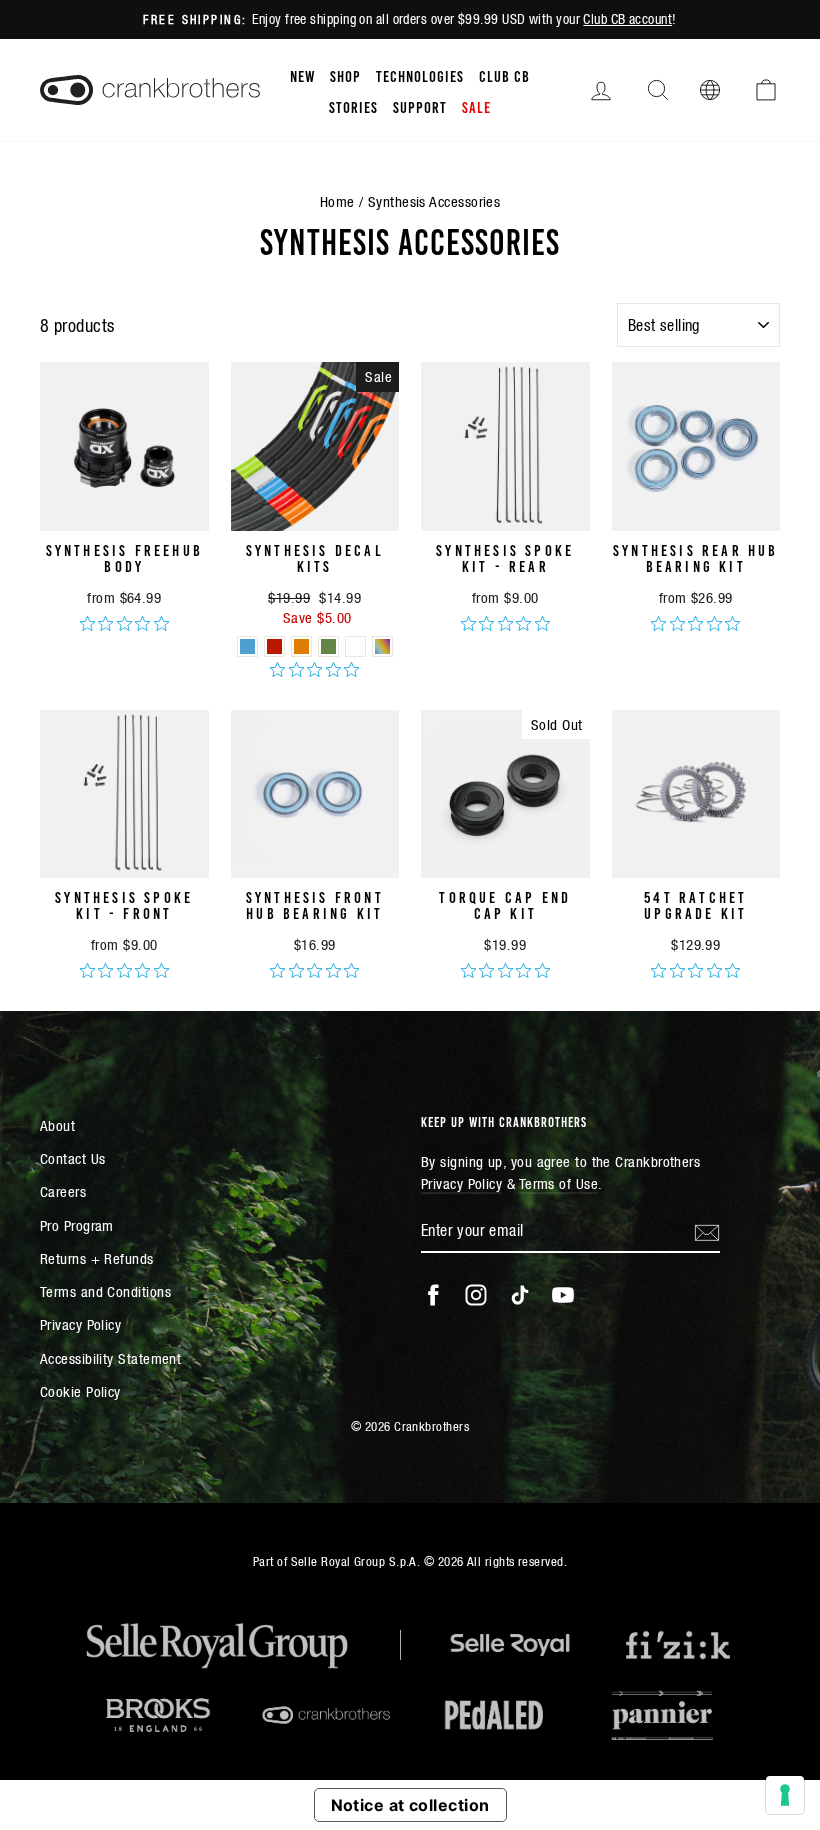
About (57, 1125)
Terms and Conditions (105, 1291)
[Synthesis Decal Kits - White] (355, 646)
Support (420, 106)
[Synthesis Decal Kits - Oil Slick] (382, 646)
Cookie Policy (80, 1391)
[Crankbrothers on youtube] (563, 1295)
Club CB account (627, 19)
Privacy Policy (80, 1324)
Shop (345, 75)
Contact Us (73, 1158)
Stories (353, 106)
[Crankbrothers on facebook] (433, 1295)
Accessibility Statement (110, 1358)
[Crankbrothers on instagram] (476, 1295)
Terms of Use (558, 1183)
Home (337, 201)
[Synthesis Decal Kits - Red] (274, 646)
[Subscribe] (707, 1231)
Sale (476, 106)
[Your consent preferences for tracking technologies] (785, 1795)
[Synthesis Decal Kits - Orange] (301, 646)
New (302, 75)
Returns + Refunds (97, 1258)
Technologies (420, 75)
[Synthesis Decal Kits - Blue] (247, 646)
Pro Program (77, 1225)
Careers (63, 1191)
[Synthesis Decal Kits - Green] (328, 646)
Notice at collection (410, 1805)
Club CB (504, 75)
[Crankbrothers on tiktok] (520, 1295)
